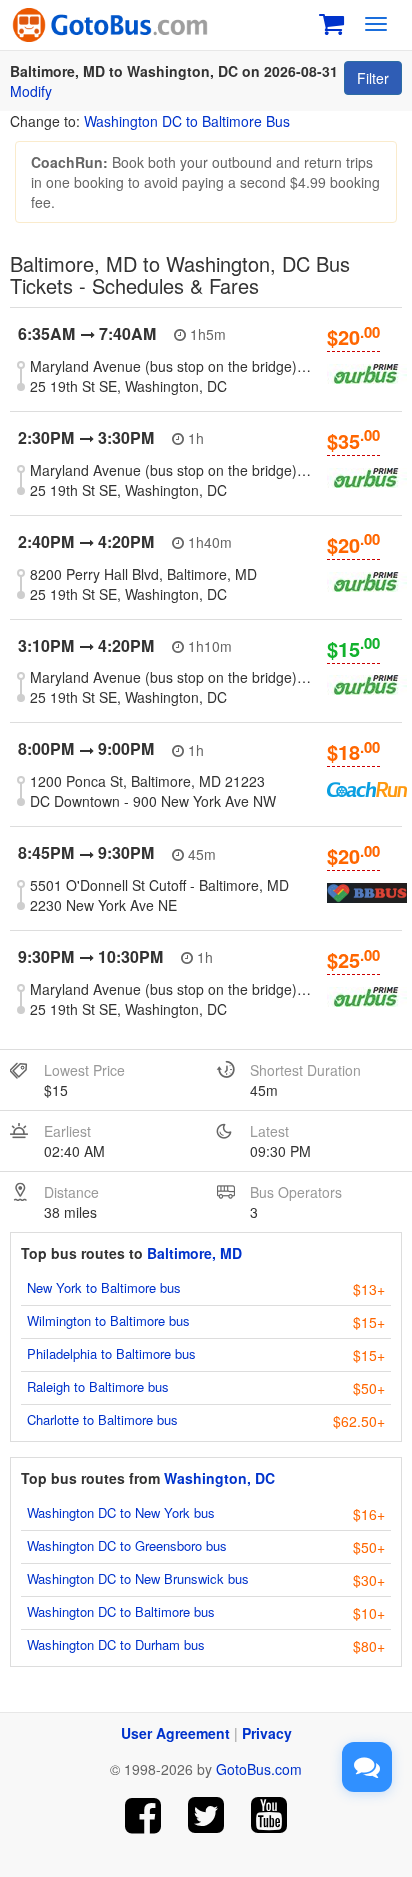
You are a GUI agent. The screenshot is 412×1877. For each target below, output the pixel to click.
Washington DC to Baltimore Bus (187, 121)
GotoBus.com (259, 1769)
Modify (31, 91)
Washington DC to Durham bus (116, 1644)
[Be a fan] (143, 1815)
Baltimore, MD (194, 1253)
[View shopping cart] (331, 21)
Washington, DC (219, 1478)
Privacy (267, 1733)
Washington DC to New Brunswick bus (138, 1578)
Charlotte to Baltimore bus (102, 1419)
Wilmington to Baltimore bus (108, 1320)
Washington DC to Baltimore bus (121, 1611)
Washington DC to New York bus (121, 1512)
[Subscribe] (268, 1815)
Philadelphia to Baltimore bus (111, 1353)
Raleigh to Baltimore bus (98, 1386)
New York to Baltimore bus (104, 1287)
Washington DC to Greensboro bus (127, 1545)
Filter (373, 78)
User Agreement (175, 1733)
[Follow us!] (206, 1815)
